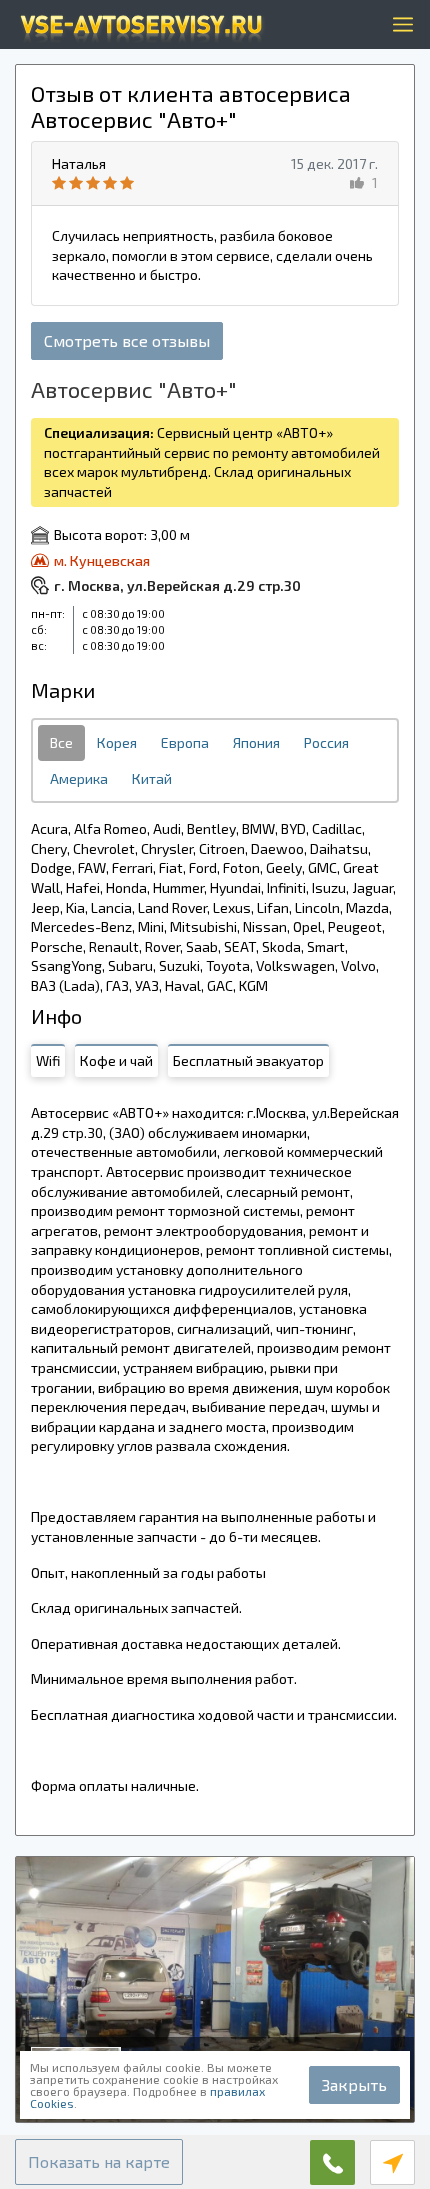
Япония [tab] (256, 742)
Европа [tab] (185, 742)
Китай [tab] (152, 778)
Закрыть (354, 2084)
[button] (99, 2162)
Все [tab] (61, 742)
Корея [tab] (117, 742)
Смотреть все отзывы (127, 340)
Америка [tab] (79, 778)
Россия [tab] (326, 742)
